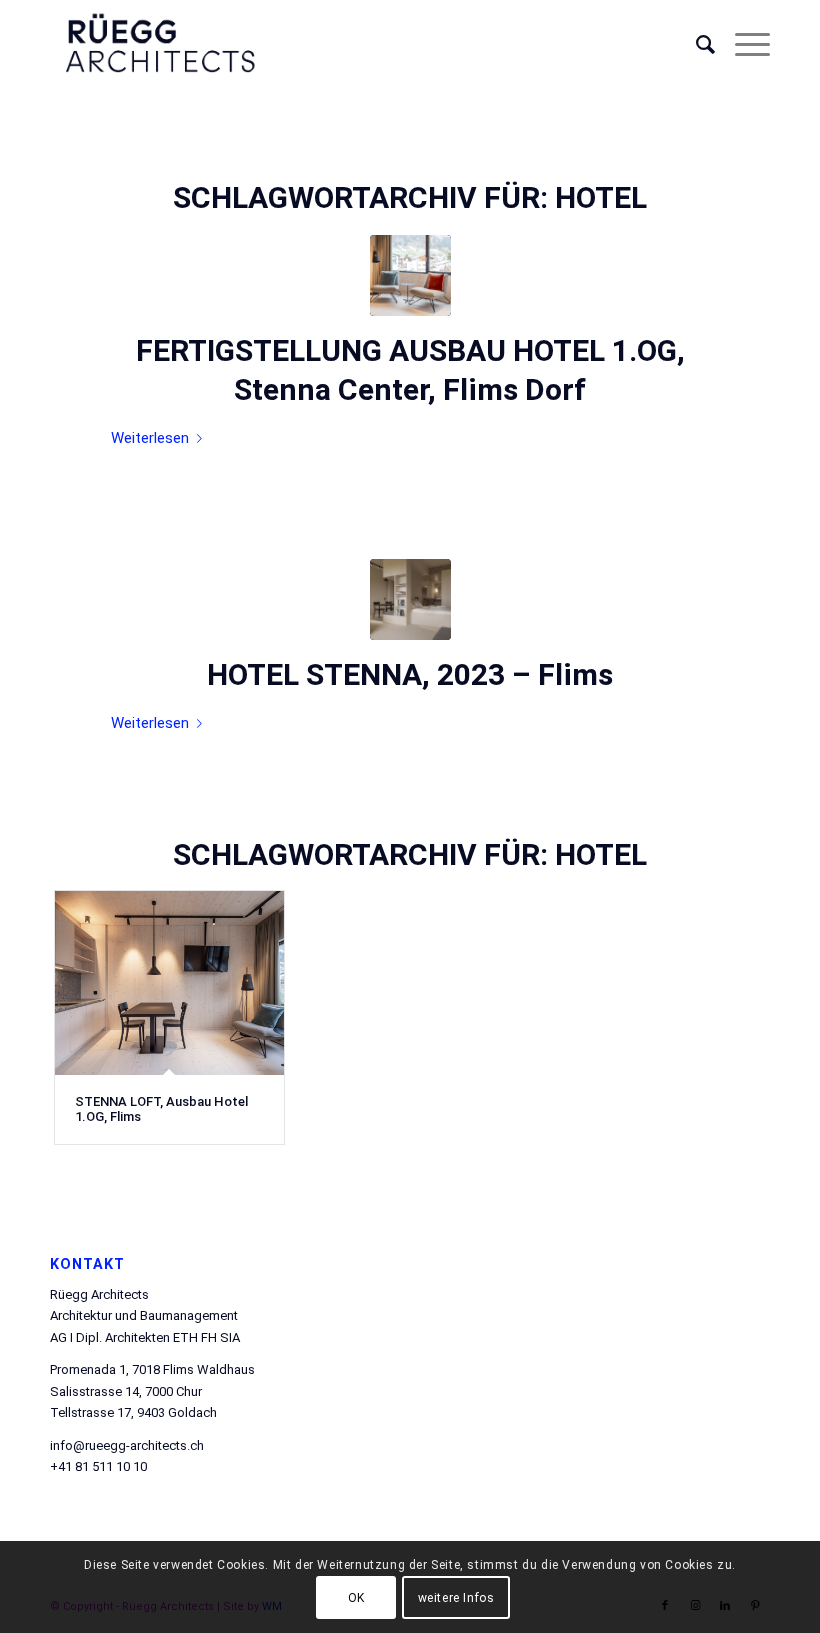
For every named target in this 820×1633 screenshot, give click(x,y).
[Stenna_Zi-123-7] (410, 275)
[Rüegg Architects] (159, 45)
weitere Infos (456, 1598)
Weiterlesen (150, 438)
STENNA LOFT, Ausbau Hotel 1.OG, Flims (161, 1108)
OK (356, 1598)
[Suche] (695, 45)
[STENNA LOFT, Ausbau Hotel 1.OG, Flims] (169, 983)
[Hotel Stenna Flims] (410, 599)
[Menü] (742, 45)
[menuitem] (695, 45)
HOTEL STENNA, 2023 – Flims (410, 674)
